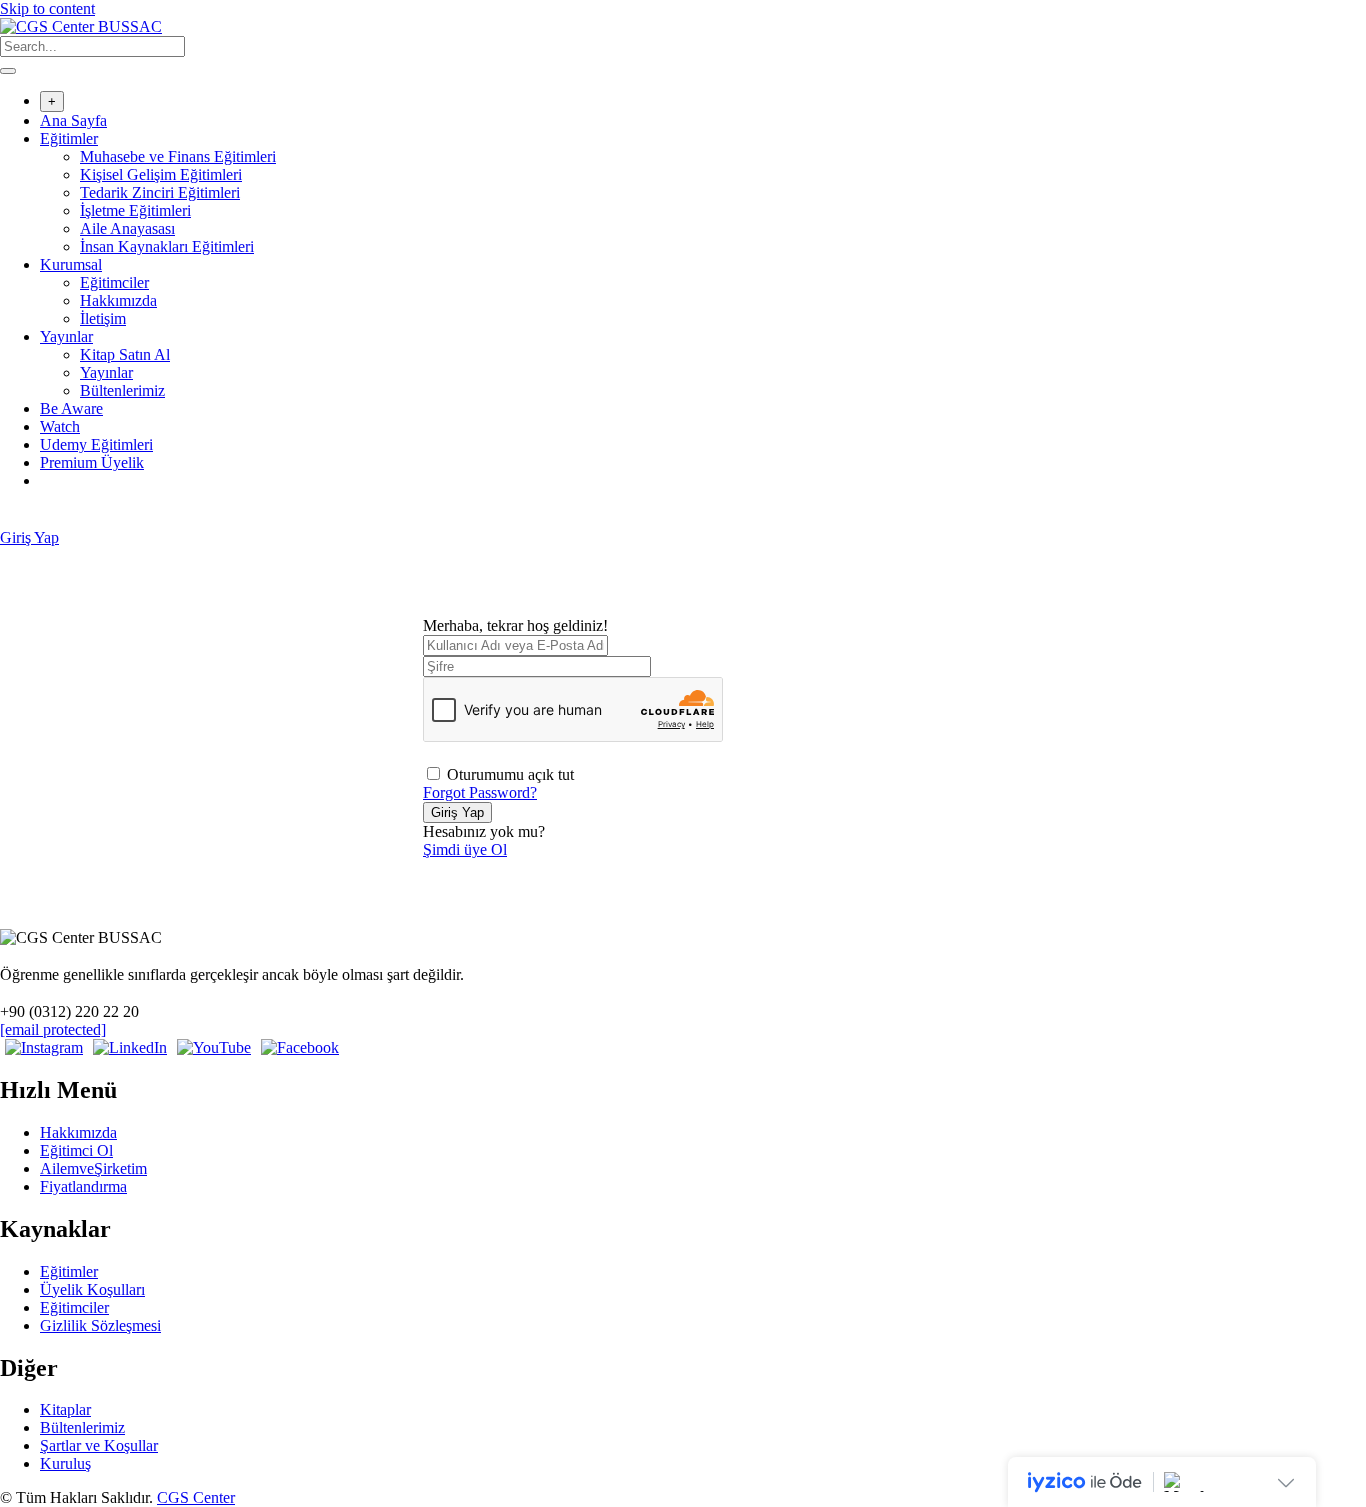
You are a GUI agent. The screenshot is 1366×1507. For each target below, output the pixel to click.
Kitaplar (65, 1409)
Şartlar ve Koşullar (99, 1445)
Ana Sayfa (73, 120)
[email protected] (53, 1029)
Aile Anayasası (127, 228)
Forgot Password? (480, 792)
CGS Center (196, 1497)
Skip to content (47, 8)
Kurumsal (71, 264)
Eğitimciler (114, 282)
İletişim (103, 318)
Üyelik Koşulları (92, 1289)
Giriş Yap (29, 537)
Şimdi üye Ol (465, 849)
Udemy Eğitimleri (96, 444)
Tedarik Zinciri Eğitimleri (160, 192)
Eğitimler (69, 138)
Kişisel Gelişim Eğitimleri (161, 174)
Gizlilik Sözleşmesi (100, 1325)
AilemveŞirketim (93, 1168)
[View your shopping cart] (10, 519)
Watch (60, 426)
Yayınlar (66, 336)
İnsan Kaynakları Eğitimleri (167, 246)
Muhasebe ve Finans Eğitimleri (178, 156)
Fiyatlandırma (83, 1186)
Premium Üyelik (92, 462)
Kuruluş (65, 1463)
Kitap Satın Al (125, 354)
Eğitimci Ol (76, 1150)
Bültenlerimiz (122, 390)
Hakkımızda (118, 300)
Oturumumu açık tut (510, 774)
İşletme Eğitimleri (135, 210)
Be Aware (71, 408)
